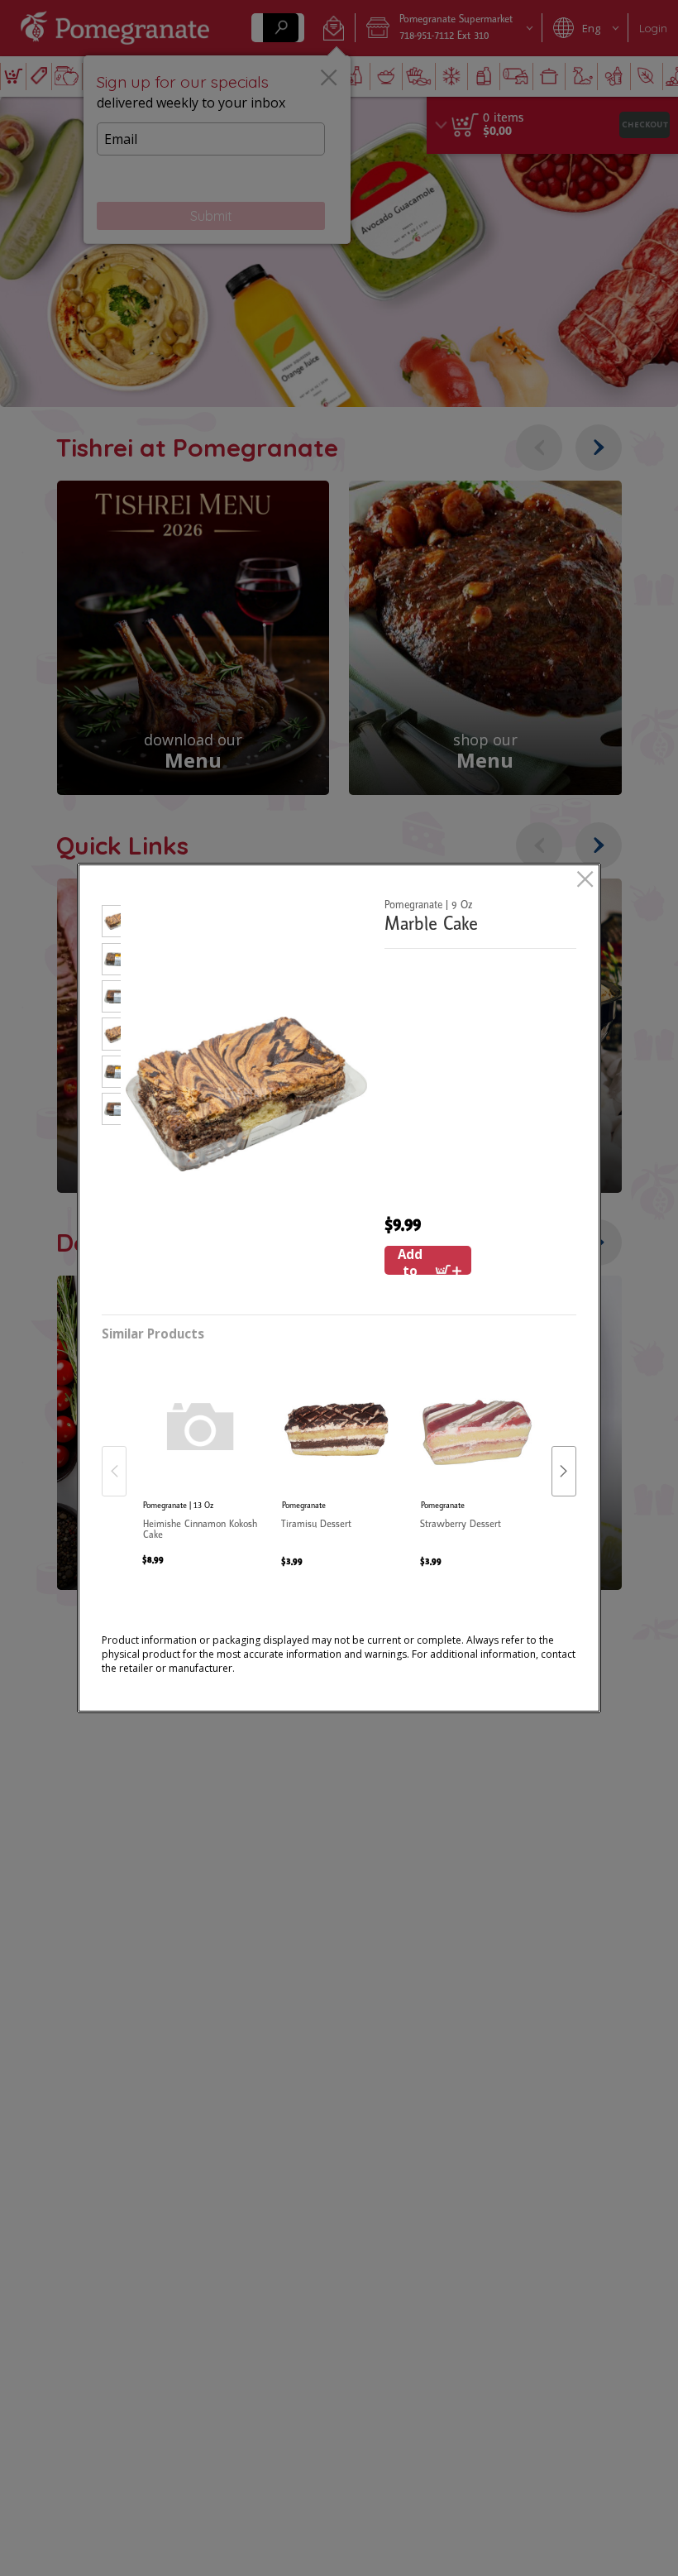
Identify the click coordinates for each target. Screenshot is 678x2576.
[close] (585, 881)
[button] (111, 924)
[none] (201, 1454)
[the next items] (564, 1471)
